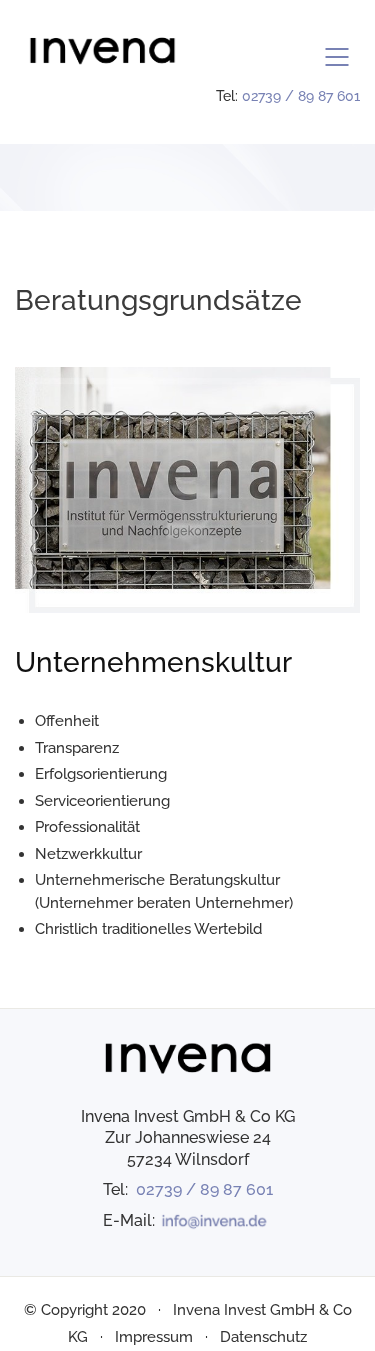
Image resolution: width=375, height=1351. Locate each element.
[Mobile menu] (338, 57)
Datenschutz (263, 1337)
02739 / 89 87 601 (301, 96)
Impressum (154, 1337)
